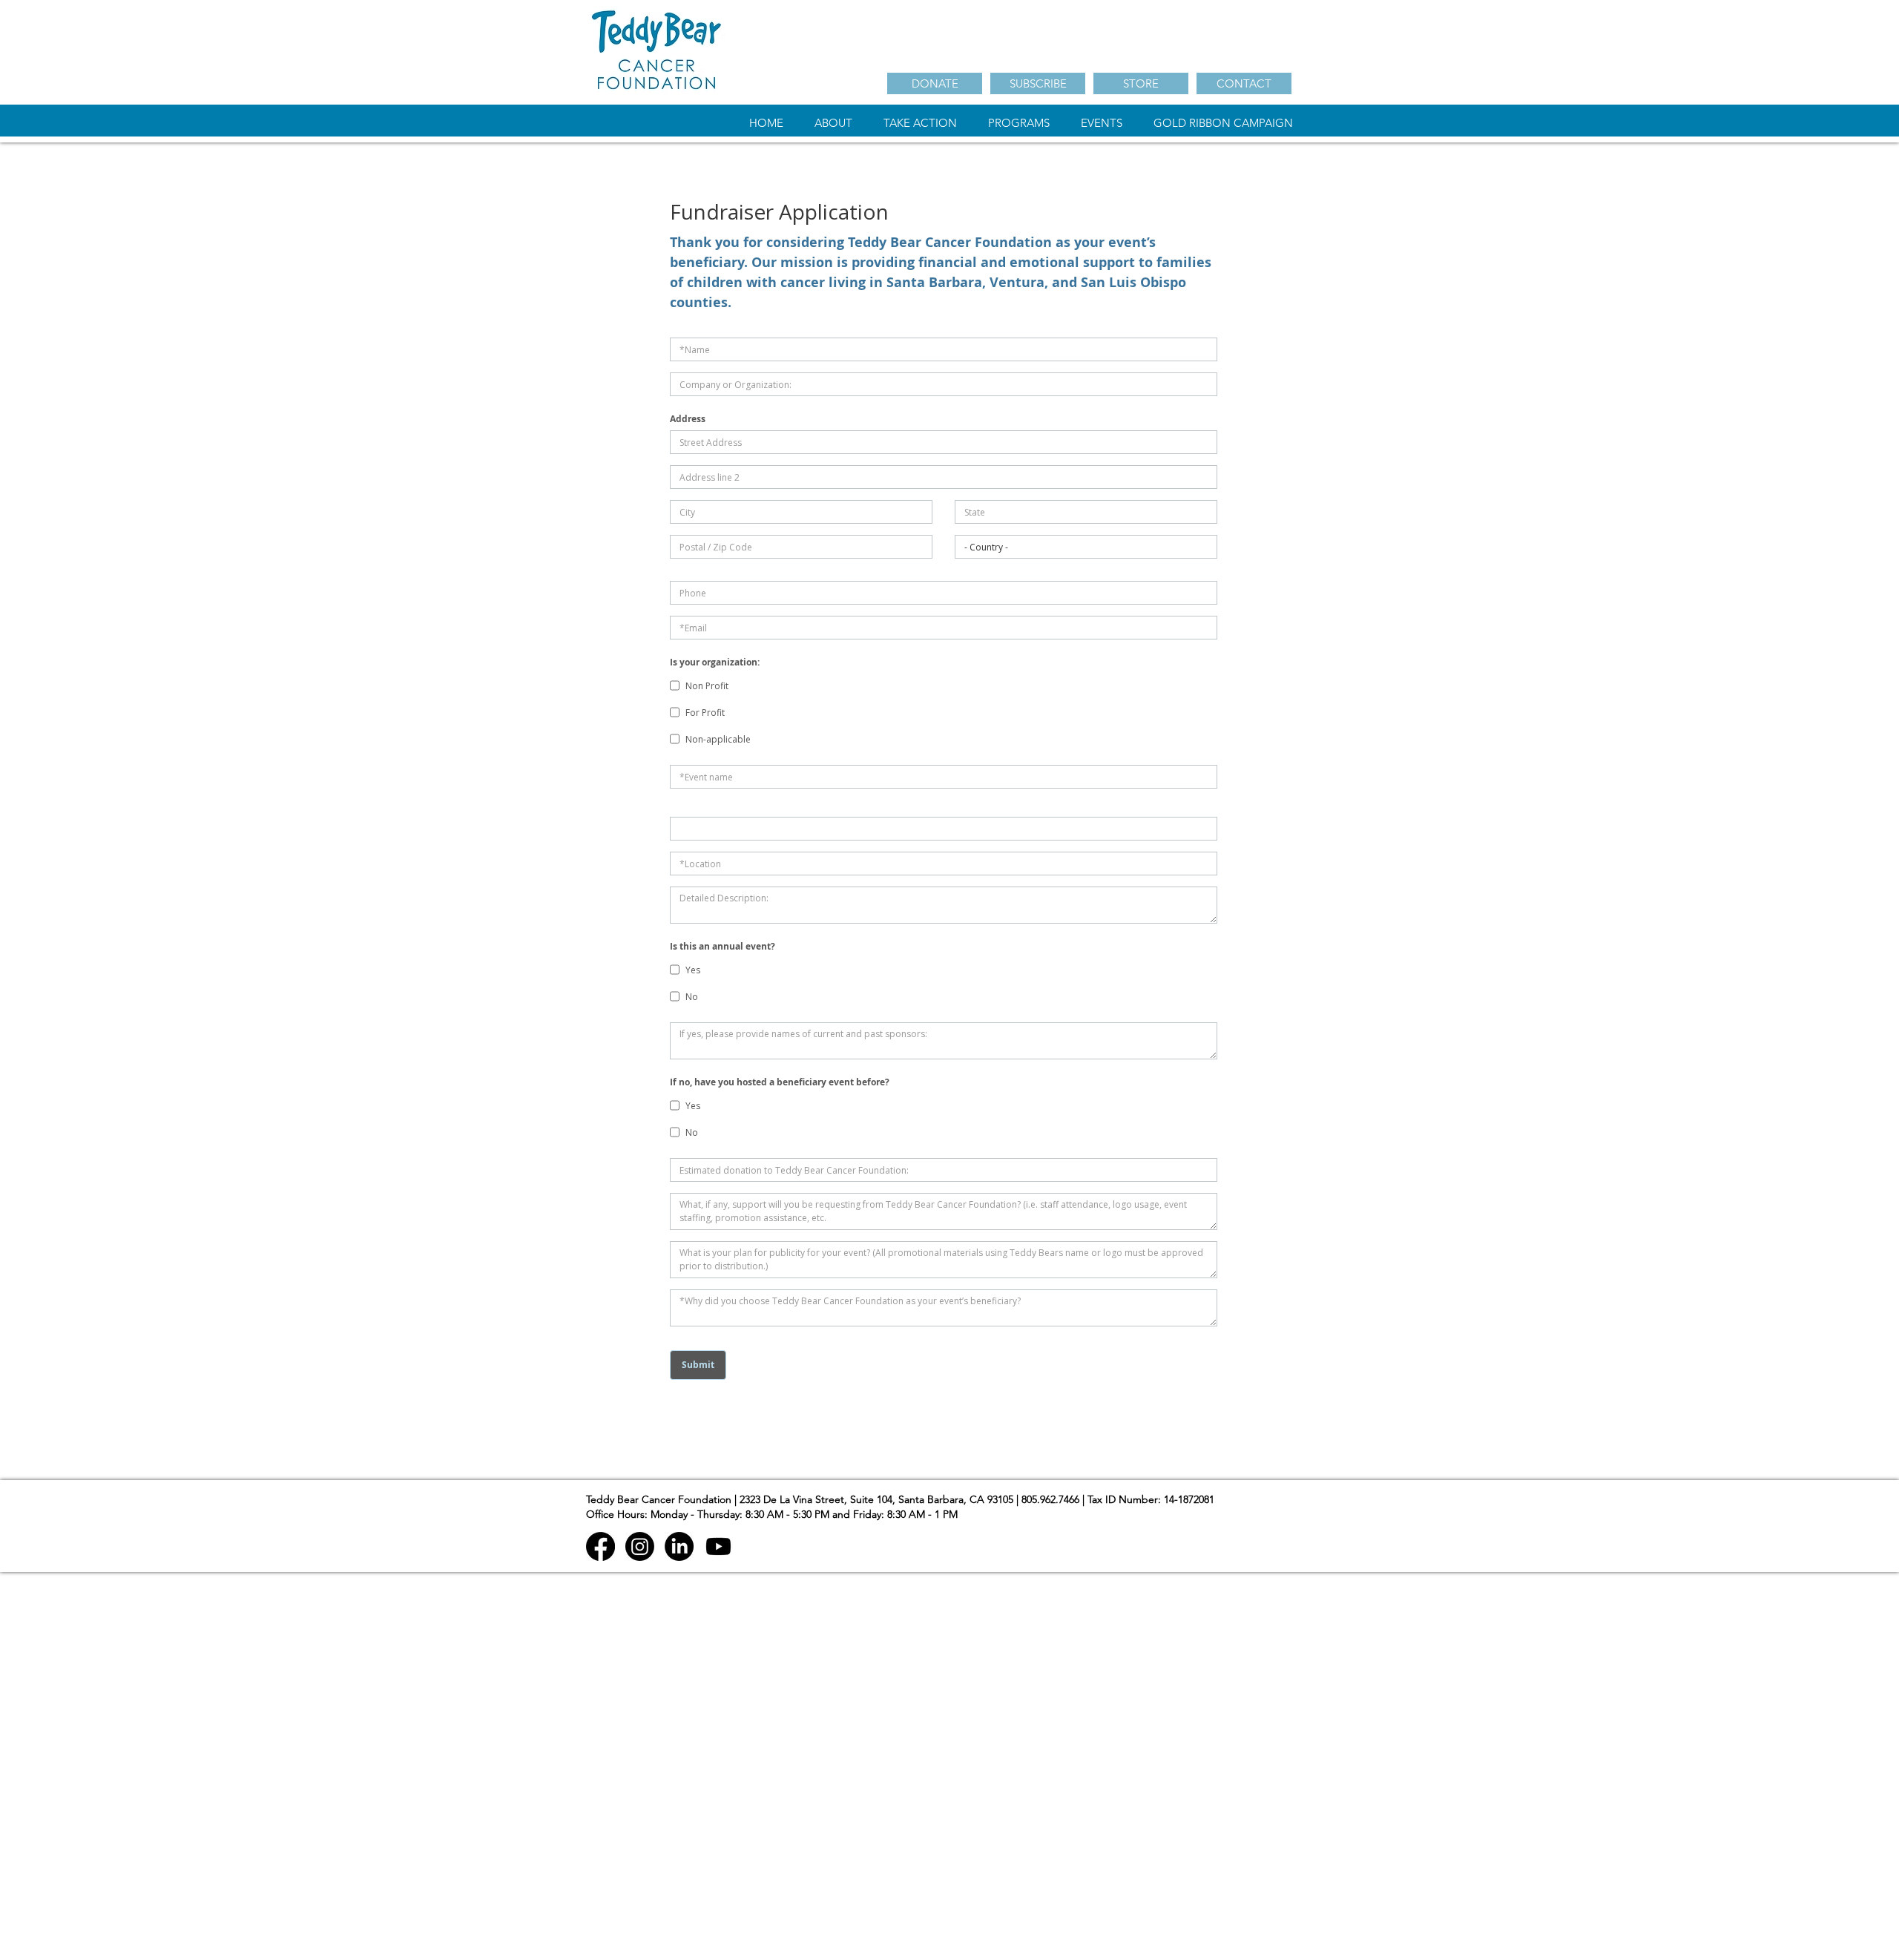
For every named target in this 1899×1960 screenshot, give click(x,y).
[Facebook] (600, 1546)
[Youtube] (718, 1546)
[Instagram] (640, 1546)
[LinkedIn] (679, 1546)
